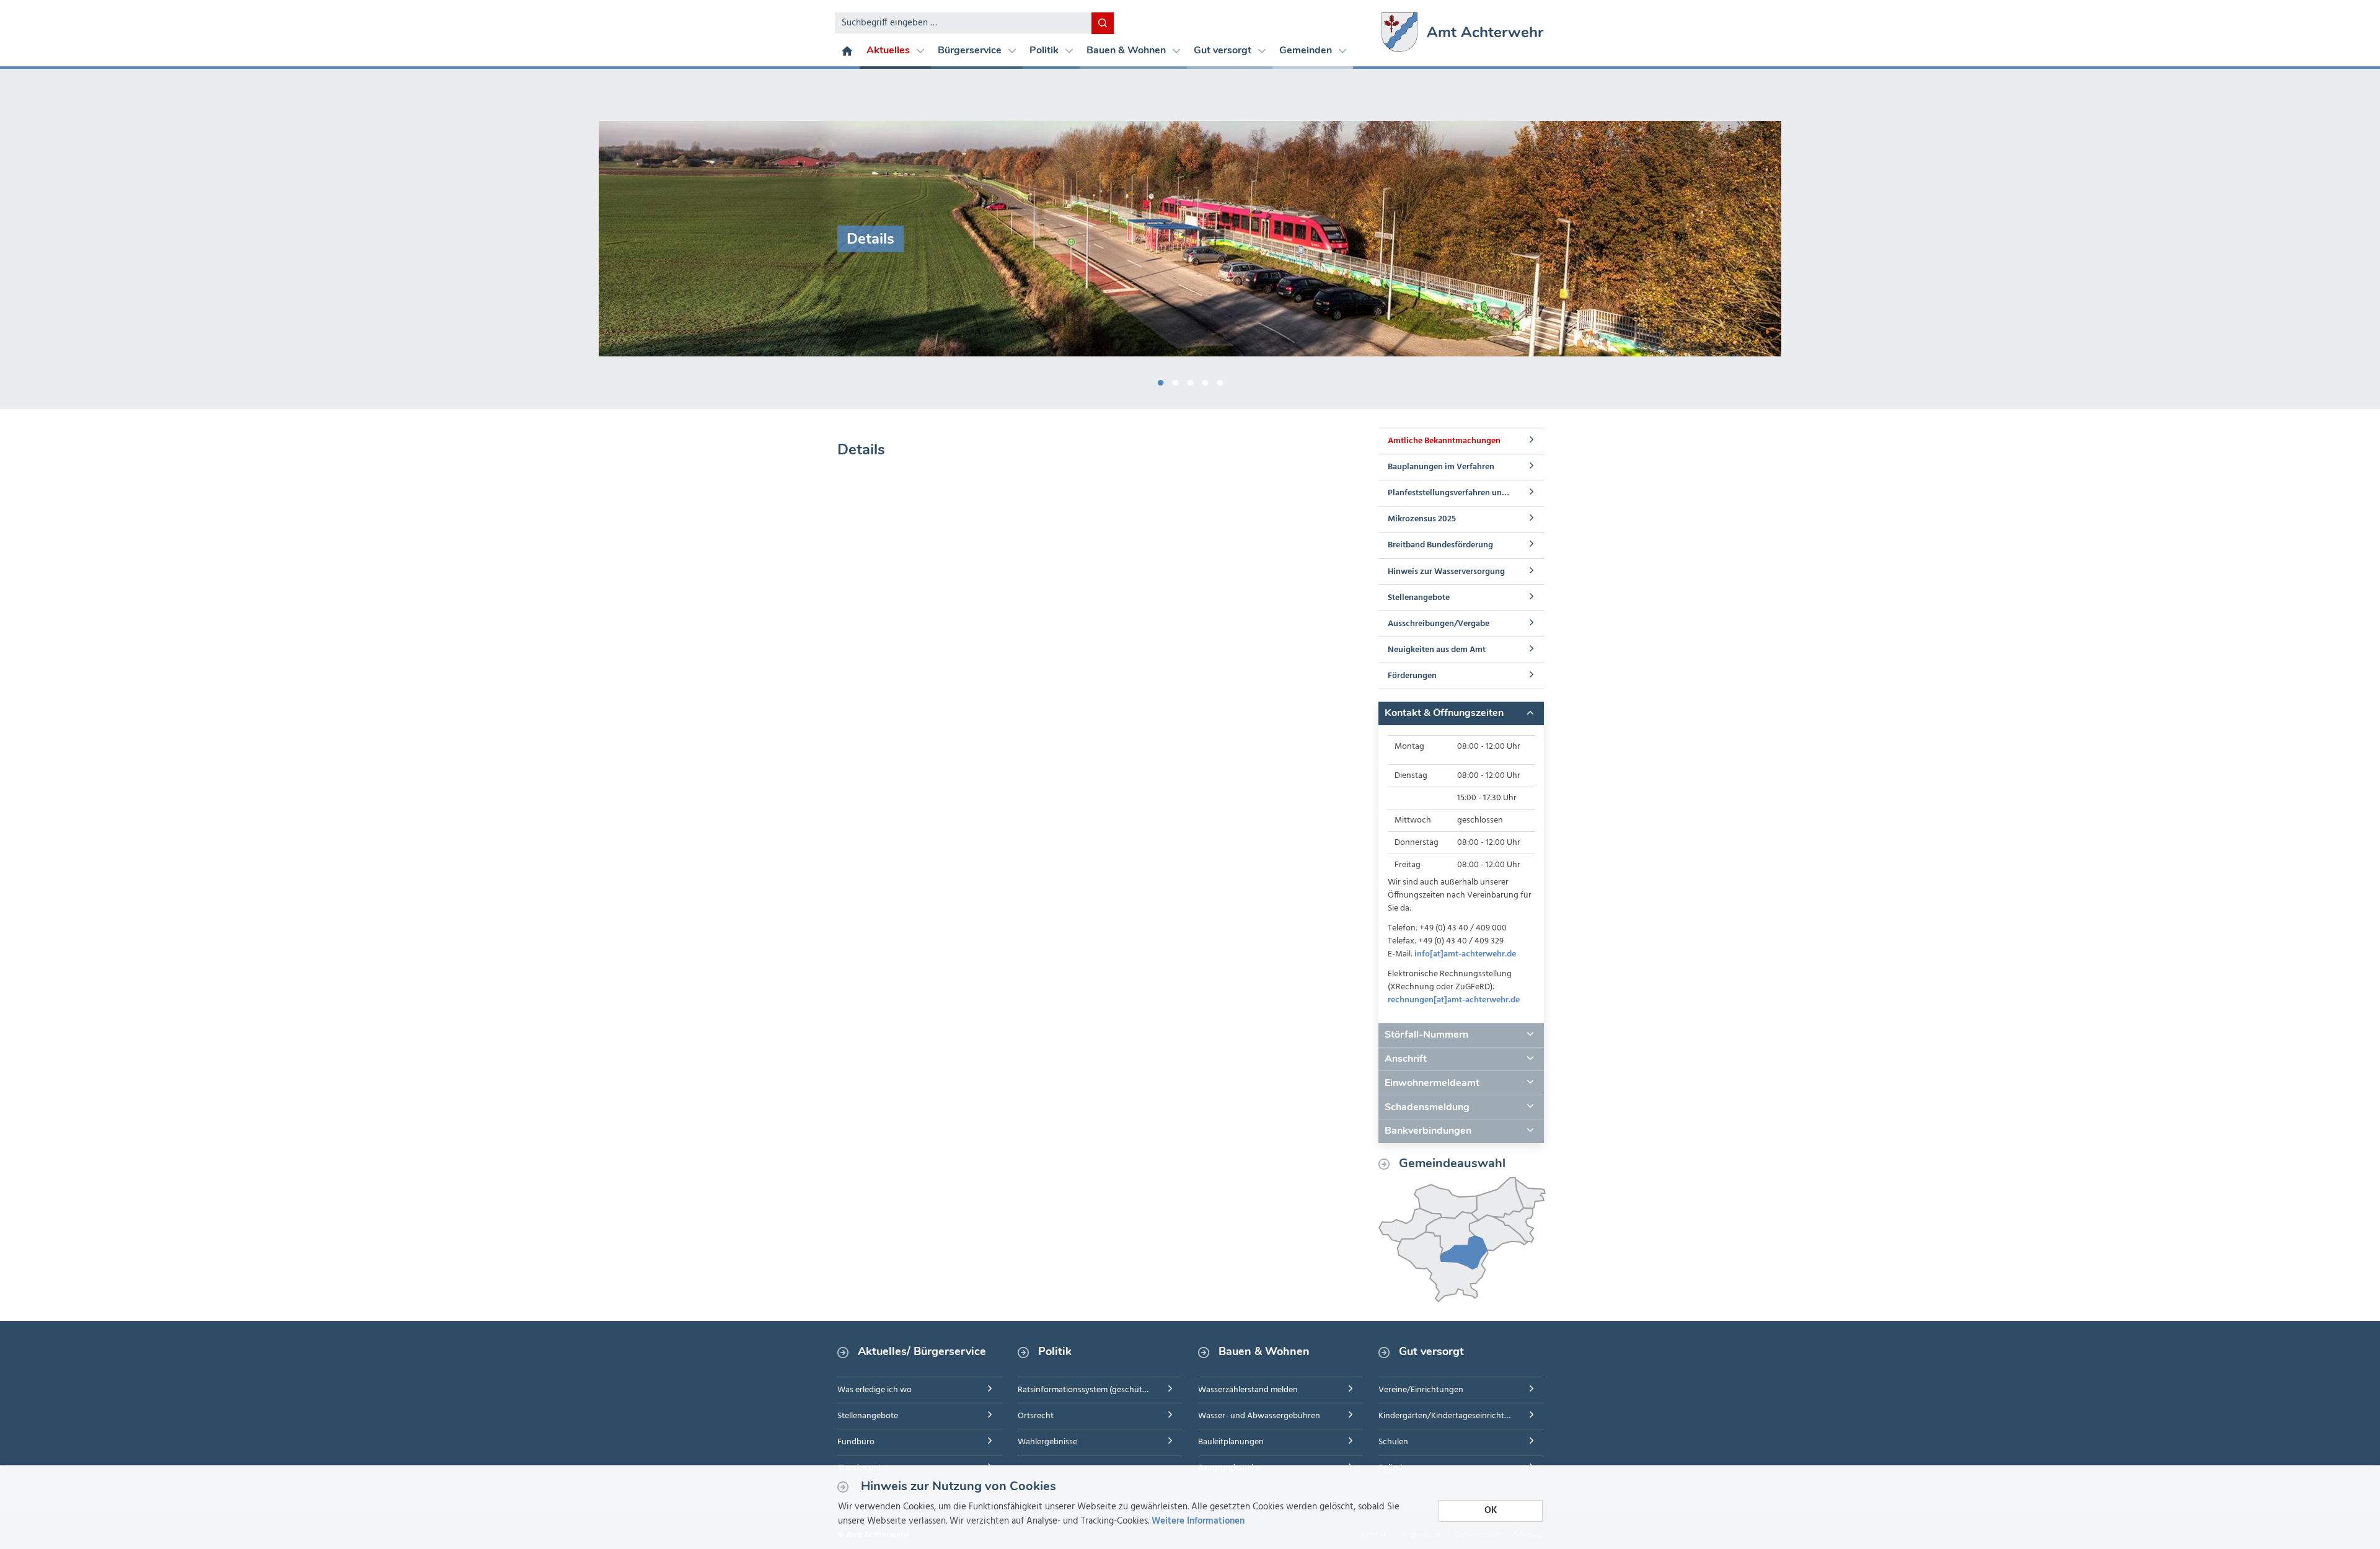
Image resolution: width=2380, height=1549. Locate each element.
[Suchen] (1103, 23)
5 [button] (1220, 381)
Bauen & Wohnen (1127, 50)
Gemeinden (1307, 50)
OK (1491, 1511)
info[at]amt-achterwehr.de (1465, 954)
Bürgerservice (971, 50)
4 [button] (1205, 381)
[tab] (1461, 713)
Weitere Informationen (1198, 1521)
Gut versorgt (1224, 50)
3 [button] (1190, 381)
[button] (1461, 713)
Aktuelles (889, 50)
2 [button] (1175, 381)
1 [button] (1160, 381)
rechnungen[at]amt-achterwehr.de (1454, 1000)
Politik (1045, 50)
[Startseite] (847, 50)
